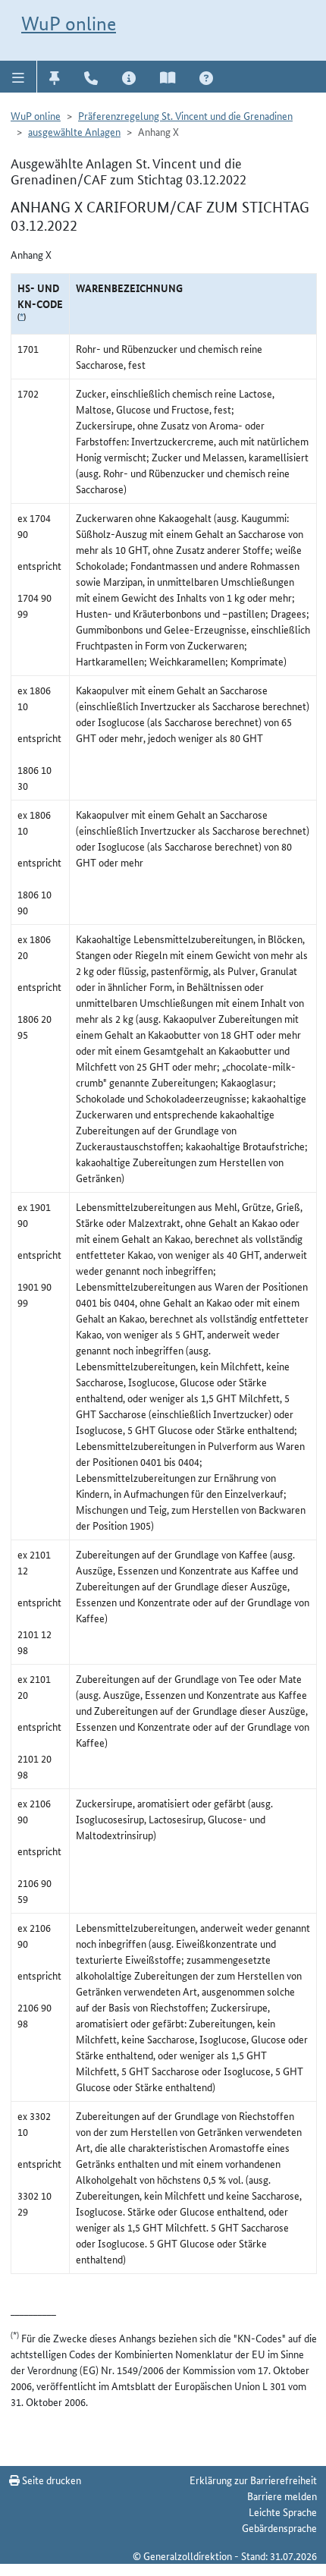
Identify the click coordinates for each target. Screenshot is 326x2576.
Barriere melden (282, 2496)
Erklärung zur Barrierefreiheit (253, 2480)
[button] (19, 77)
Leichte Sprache (283, 2512)
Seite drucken (50, 2480)
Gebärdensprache (279, 2527)
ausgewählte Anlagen (74, 131)
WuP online (69, 24)
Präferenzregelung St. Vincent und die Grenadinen (185, 115)
